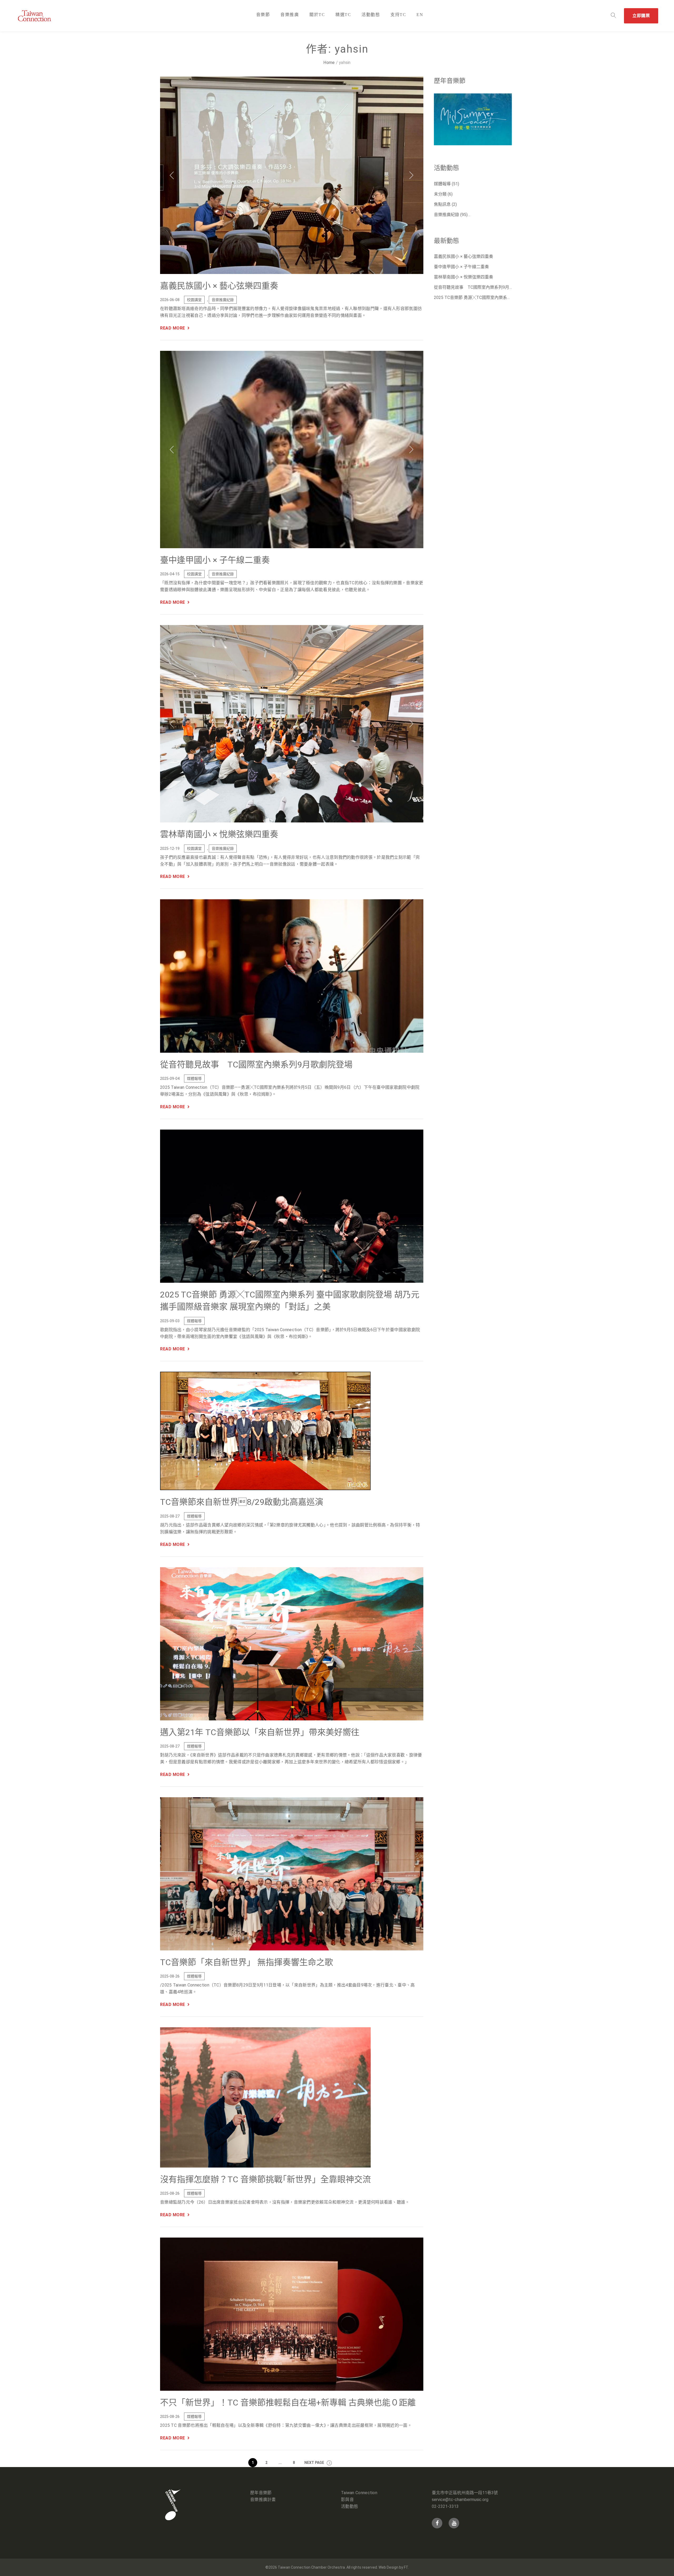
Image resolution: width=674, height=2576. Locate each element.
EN (420, 15)
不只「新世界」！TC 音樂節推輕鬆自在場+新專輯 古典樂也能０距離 (288, 2403)
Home (329, 63)
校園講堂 (194, 300)
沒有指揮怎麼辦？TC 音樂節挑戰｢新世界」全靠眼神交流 (266, 2179)
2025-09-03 (170, 1321)
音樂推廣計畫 (263, 2500)
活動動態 (371, 15)
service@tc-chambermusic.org (460, 2500)
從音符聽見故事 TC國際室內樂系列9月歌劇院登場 (256, 1064)
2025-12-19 (170, 848)
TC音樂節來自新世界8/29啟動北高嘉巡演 (242, 1502)
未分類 (440, 194)
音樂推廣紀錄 (223, 300)
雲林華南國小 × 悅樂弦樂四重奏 (219, 834)
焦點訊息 (442, 204)
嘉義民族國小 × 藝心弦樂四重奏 (219, 286)
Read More (173, 328)
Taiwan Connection (359, 2493)
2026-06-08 (170, 300)
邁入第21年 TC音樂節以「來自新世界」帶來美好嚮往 (260, 1732)
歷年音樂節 (261, 2493)
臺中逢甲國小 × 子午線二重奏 (215, 560)
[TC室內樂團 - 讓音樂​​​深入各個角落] (42, 16)
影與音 (347, 2500)
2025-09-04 (170, 1079)
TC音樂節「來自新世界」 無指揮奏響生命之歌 (247, 1962)
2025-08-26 (170, 1976)
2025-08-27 (170, 1516)
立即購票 (641, 16)
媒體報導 (194, 1079)
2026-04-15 (170, 574)
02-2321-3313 (445, 2506)
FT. (406, 2567)
